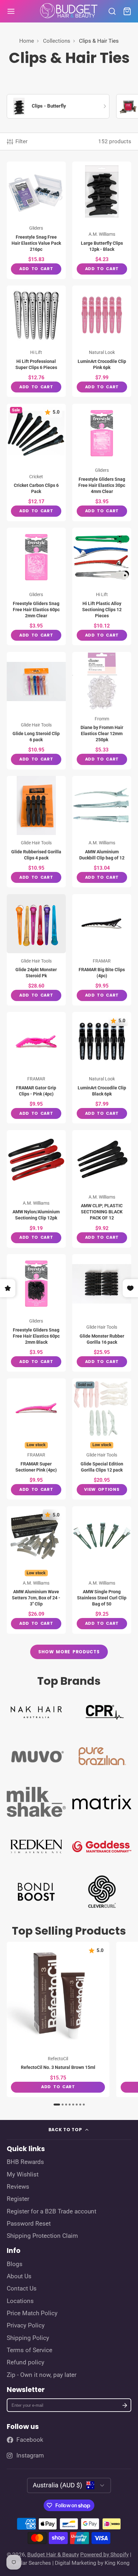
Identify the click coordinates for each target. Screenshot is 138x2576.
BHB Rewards (25, 2162)
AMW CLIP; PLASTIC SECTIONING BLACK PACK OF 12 (102, 1189)
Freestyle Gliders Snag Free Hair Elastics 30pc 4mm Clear (102, 462)
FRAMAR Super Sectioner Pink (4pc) (36, 1439)
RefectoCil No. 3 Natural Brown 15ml (58, 2019)
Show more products (69, 1652)
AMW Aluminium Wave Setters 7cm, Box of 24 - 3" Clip (36, 1570)
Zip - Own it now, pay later (42, 2375)
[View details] (36, 1711)
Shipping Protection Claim (42, 2236)
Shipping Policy (28, 2338)
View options (102, 1489)
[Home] (69, 11)
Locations (20, 2301)
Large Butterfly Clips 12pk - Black (102, 220)
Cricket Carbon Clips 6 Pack (36, 462)
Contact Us (22, 2289)
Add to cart (36, 269)
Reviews (18, 2187)
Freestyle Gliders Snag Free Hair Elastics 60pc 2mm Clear (36, 586)
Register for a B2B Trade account (52, 2211)
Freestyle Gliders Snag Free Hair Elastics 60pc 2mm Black (36, 1313)
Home (27, 41)
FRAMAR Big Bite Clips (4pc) (102, 950)
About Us (19, 2276)
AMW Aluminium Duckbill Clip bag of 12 (102, 832)
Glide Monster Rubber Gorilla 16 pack (102, 1313)
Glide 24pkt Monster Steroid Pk (36, 950)
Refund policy (26, 2362)
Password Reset (29, 2224)
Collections (57, 41)
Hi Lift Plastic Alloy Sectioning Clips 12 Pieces (102, 586)
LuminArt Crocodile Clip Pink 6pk (102, 341)
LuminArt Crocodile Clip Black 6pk (102, 1068)
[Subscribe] (125, 2405)
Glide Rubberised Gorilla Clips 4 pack (36, 832)
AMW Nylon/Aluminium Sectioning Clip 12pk (36, 1189)
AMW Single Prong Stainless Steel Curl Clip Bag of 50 (102, 1570)
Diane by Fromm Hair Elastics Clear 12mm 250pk (102, 711)
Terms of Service (30, 2350)
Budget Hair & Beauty (53, 2554)
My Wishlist (23, 2175)
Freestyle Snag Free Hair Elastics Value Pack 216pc (36, 220)
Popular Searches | (31, 2563)
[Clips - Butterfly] (58, 106)
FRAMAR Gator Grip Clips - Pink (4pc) (36, 1068)
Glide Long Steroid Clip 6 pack (36, 711)
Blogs (15, 2264)
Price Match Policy (32, 2313)
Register (18, 2199)
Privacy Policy (26, 2325)
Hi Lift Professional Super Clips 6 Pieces (36, 341)
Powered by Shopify (104, 2554)
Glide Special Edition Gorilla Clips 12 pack (102, 1439)
